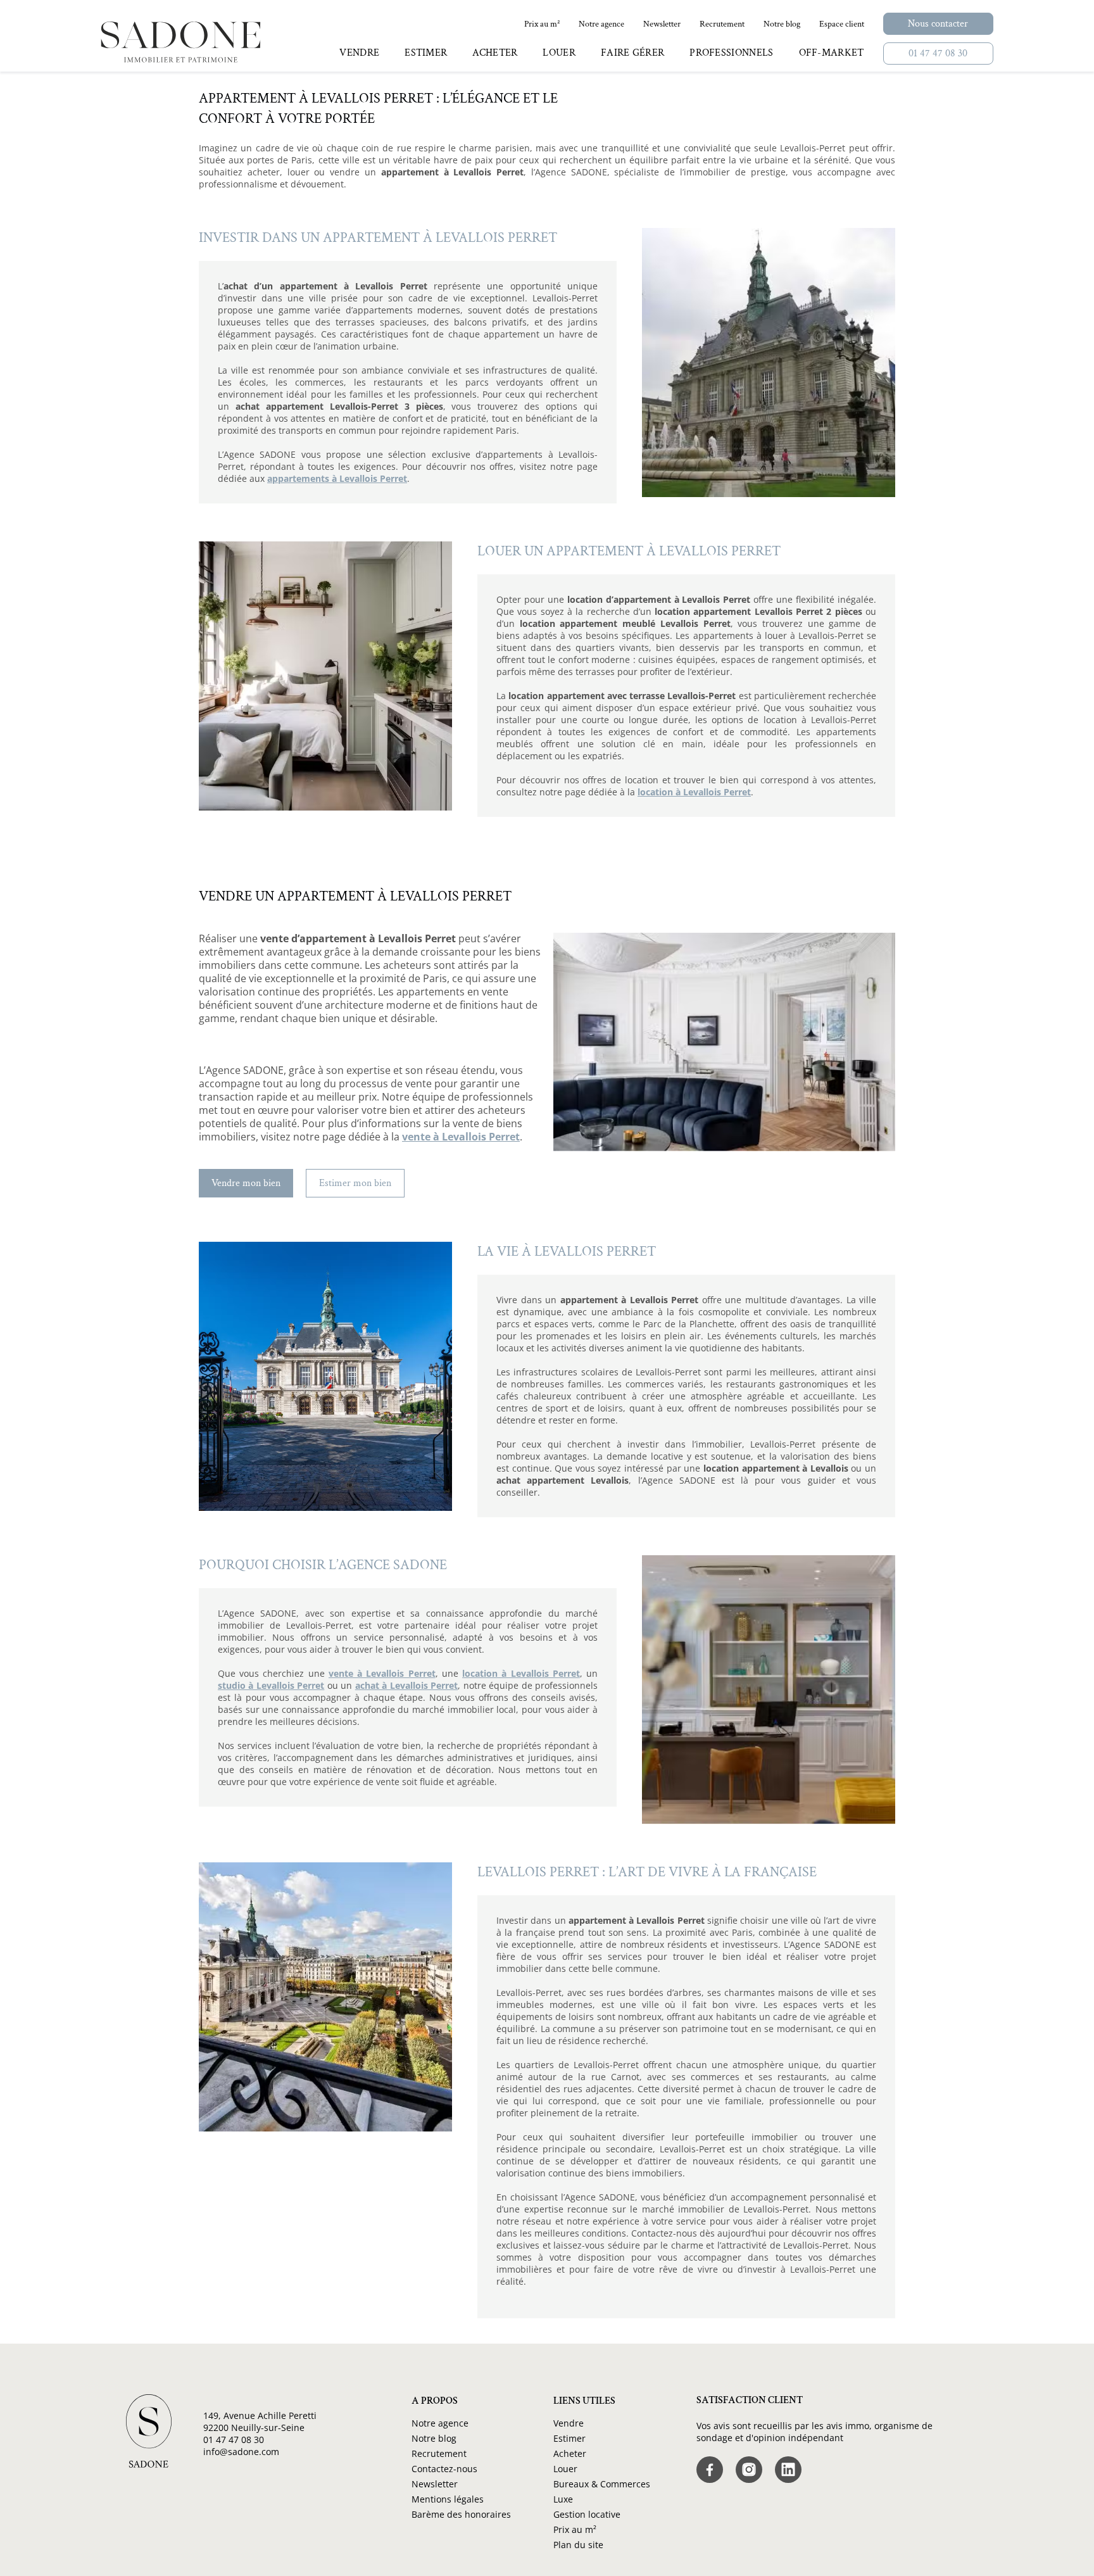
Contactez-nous (444, 2469)
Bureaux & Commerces (602, 2484)
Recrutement (439, 2453)
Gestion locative (587, 2514)
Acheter (570, 2453)
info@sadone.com (241, 2452)
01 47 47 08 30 (938, 54)
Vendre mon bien (246, 1183)
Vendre (569, 2423)
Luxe (563, 2499)
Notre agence (440, 2423)
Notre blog (434, 2438)
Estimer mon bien (355, 1183)
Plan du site (578, 2545)
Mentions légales (448, 2499)
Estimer (569, 2438)
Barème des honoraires (461, 2514)
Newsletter (435, 2484)
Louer (565, 2469)
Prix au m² (575, 2529)
